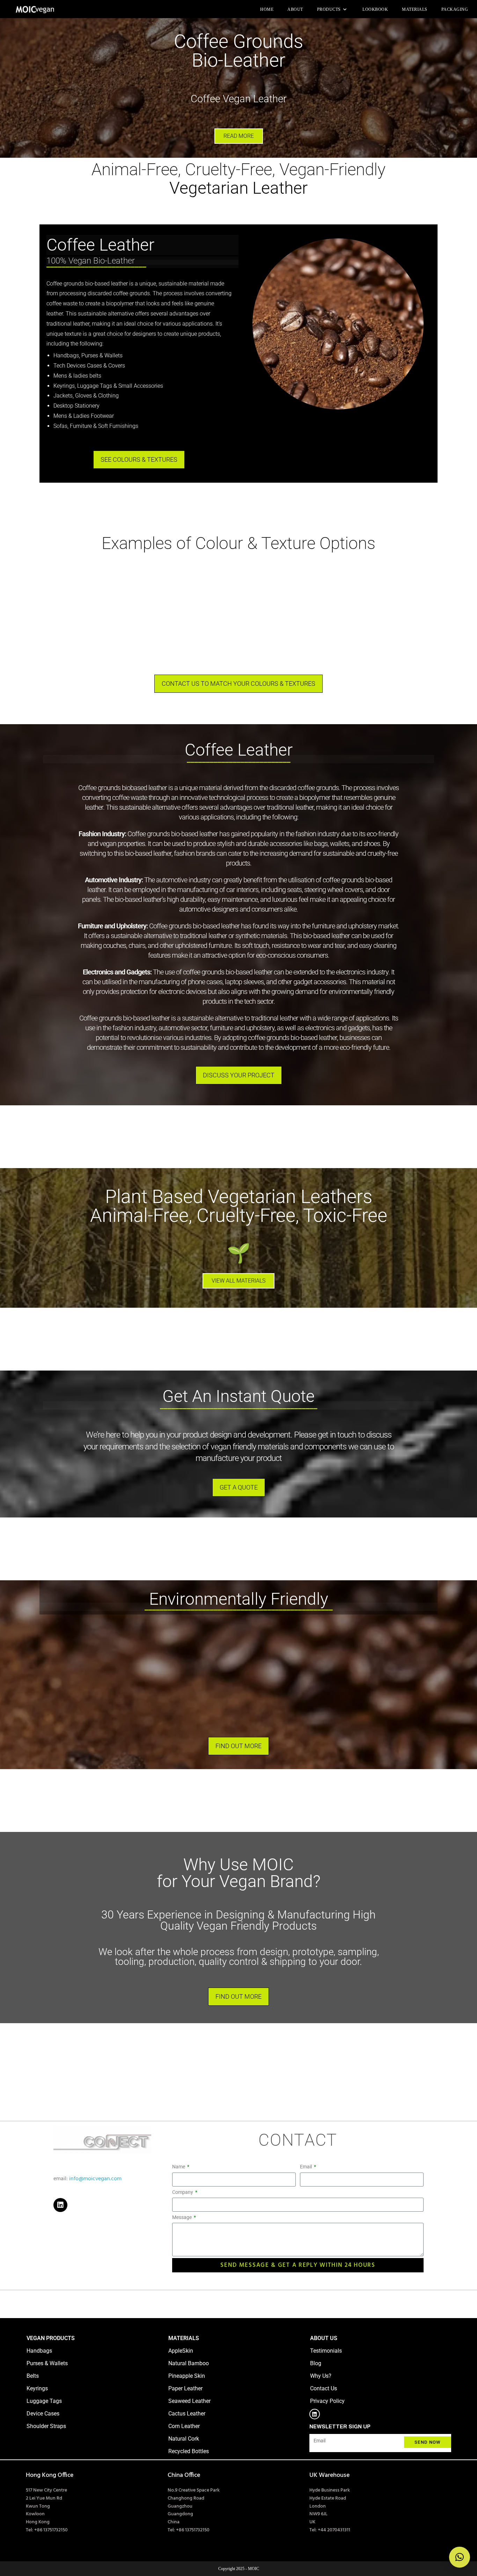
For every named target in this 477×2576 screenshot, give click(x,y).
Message (182, 2217)
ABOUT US (324, 2338)
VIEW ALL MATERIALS (239, 1281)
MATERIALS (184, 2338)
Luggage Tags (44, 2401)
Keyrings (37, 2388)
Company (183, 2192)
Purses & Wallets (47, 2363)
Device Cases (43, 2414)
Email (306, 2167)
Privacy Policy (327, 2401)
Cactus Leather (187, 2414)
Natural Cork (184, 2439)
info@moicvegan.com (95, 2179)
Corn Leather (184, 2426)
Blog (316, 2363)
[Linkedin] (60, 2205)
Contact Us (324, 2388)
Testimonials (326, 2351)
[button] (460, 2557)
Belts (33, 2376)
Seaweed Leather (189, 2401)
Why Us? (321, 2376)
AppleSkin (181, 2351)
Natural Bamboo (189, 2363)
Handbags (39, 2351)
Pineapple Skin (187, 2376)
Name (179, 2167)
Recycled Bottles (189, 2451)
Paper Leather (185, 2388)
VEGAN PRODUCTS (51, 2338)
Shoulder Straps (46, 2426)
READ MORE (239, 136)
